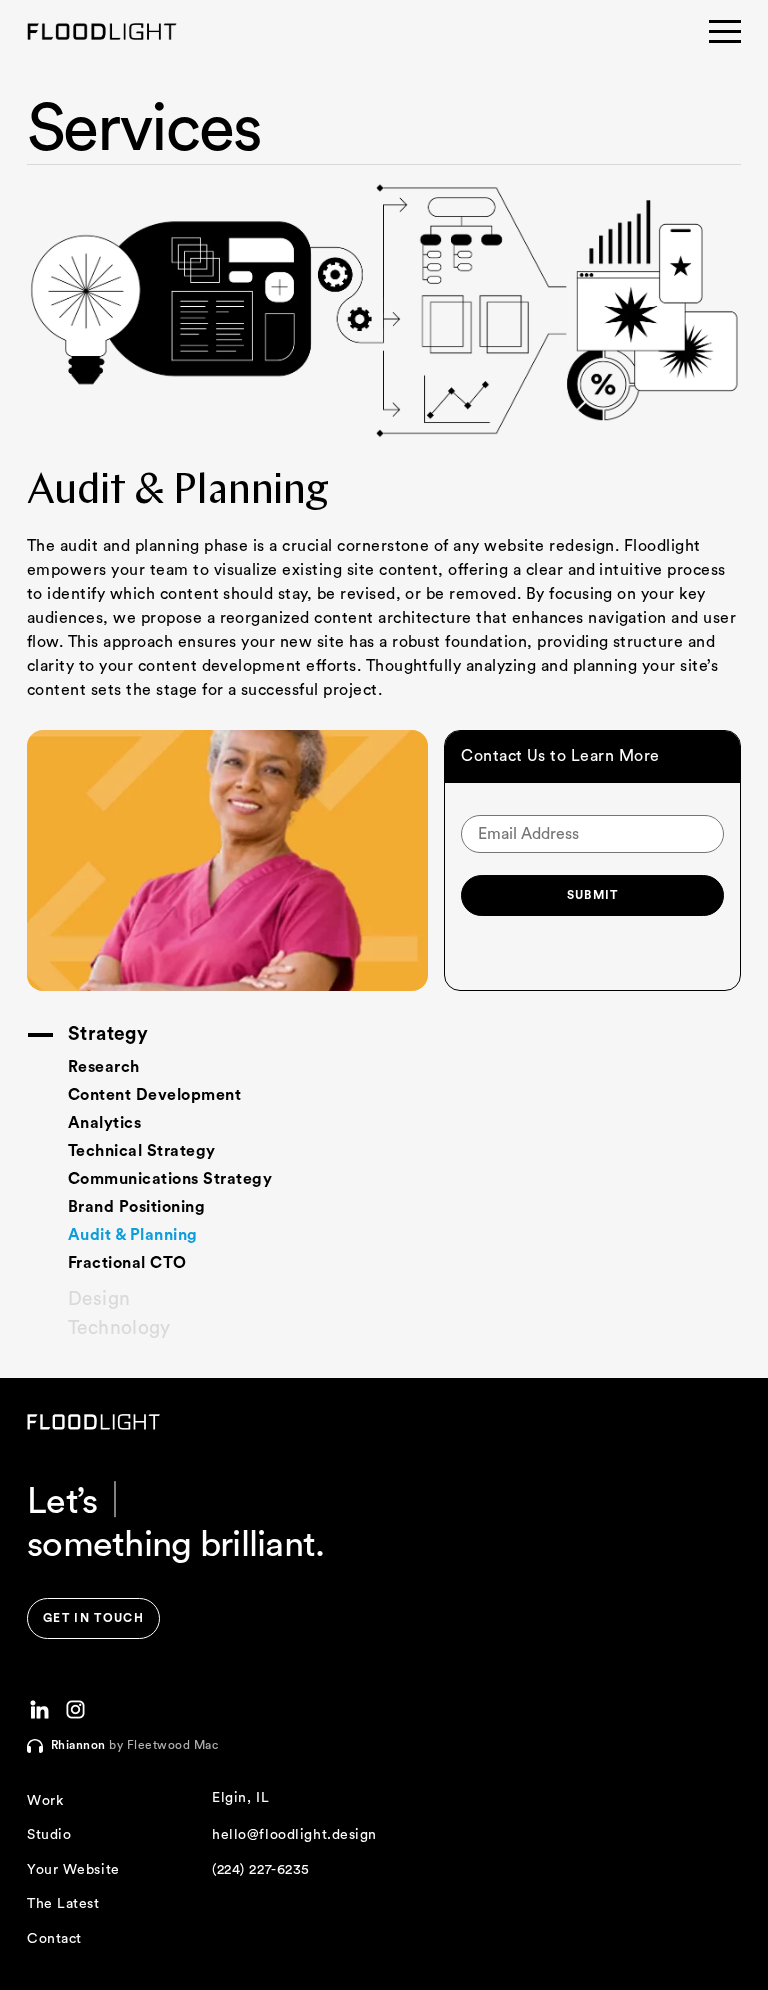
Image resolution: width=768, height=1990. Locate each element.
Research (104, 1067)
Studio (49, 1835)
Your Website (73, 1870)
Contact (54, 1939)
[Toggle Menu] (725, 31)
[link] (93, 1618)
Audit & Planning (133, 1235)
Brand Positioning (136, 1207)
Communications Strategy (170, 1179)
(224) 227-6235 (261, 1870)
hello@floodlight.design (294, 1835)
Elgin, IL (240, 1798)
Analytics (104, 1123)
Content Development (154, 1095)
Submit (593, 895)
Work (45, 1801)
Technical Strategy (142, 1151)
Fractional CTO (127, 1263)
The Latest (63, 1904)
